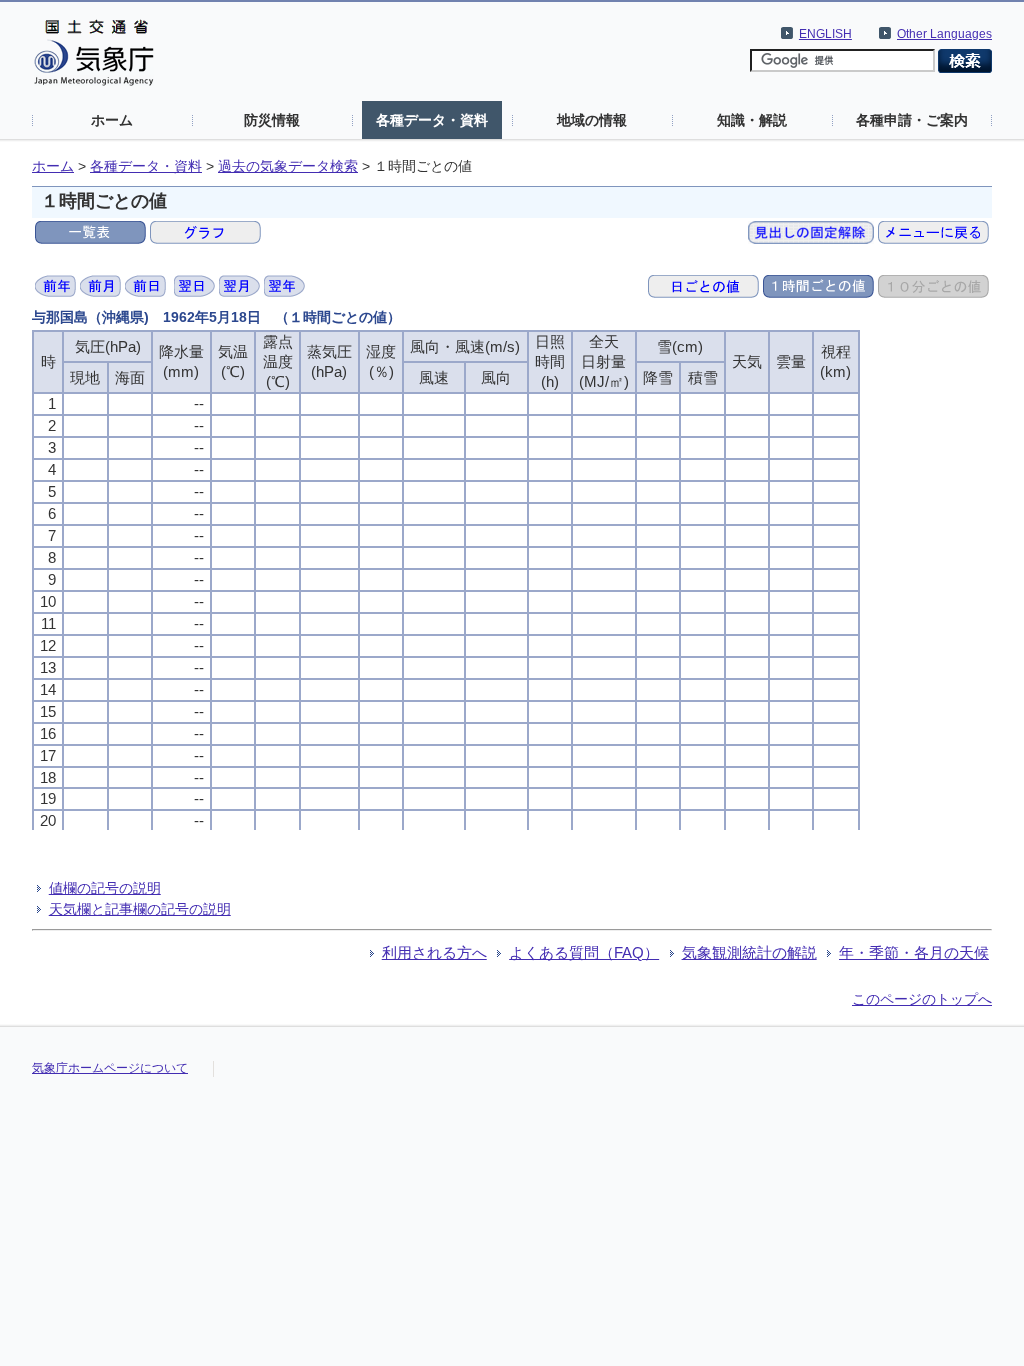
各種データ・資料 (432, 120)
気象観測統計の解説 (749, 952)
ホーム (112, 120)
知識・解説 (752, 120)
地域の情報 (592, 120)
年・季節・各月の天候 (914, 952)
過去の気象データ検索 (288, 166)
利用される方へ (434, 952)
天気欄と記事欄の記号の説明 (140, 909)
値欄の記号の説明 (105, 888)
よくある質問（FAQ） (584, 952)
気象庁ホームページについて (110, 1068)
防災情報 (272, 120)
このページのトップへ (922, 999)
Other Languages (944, 34)
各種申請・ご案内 (912, 120)
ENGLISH (825, 34)
